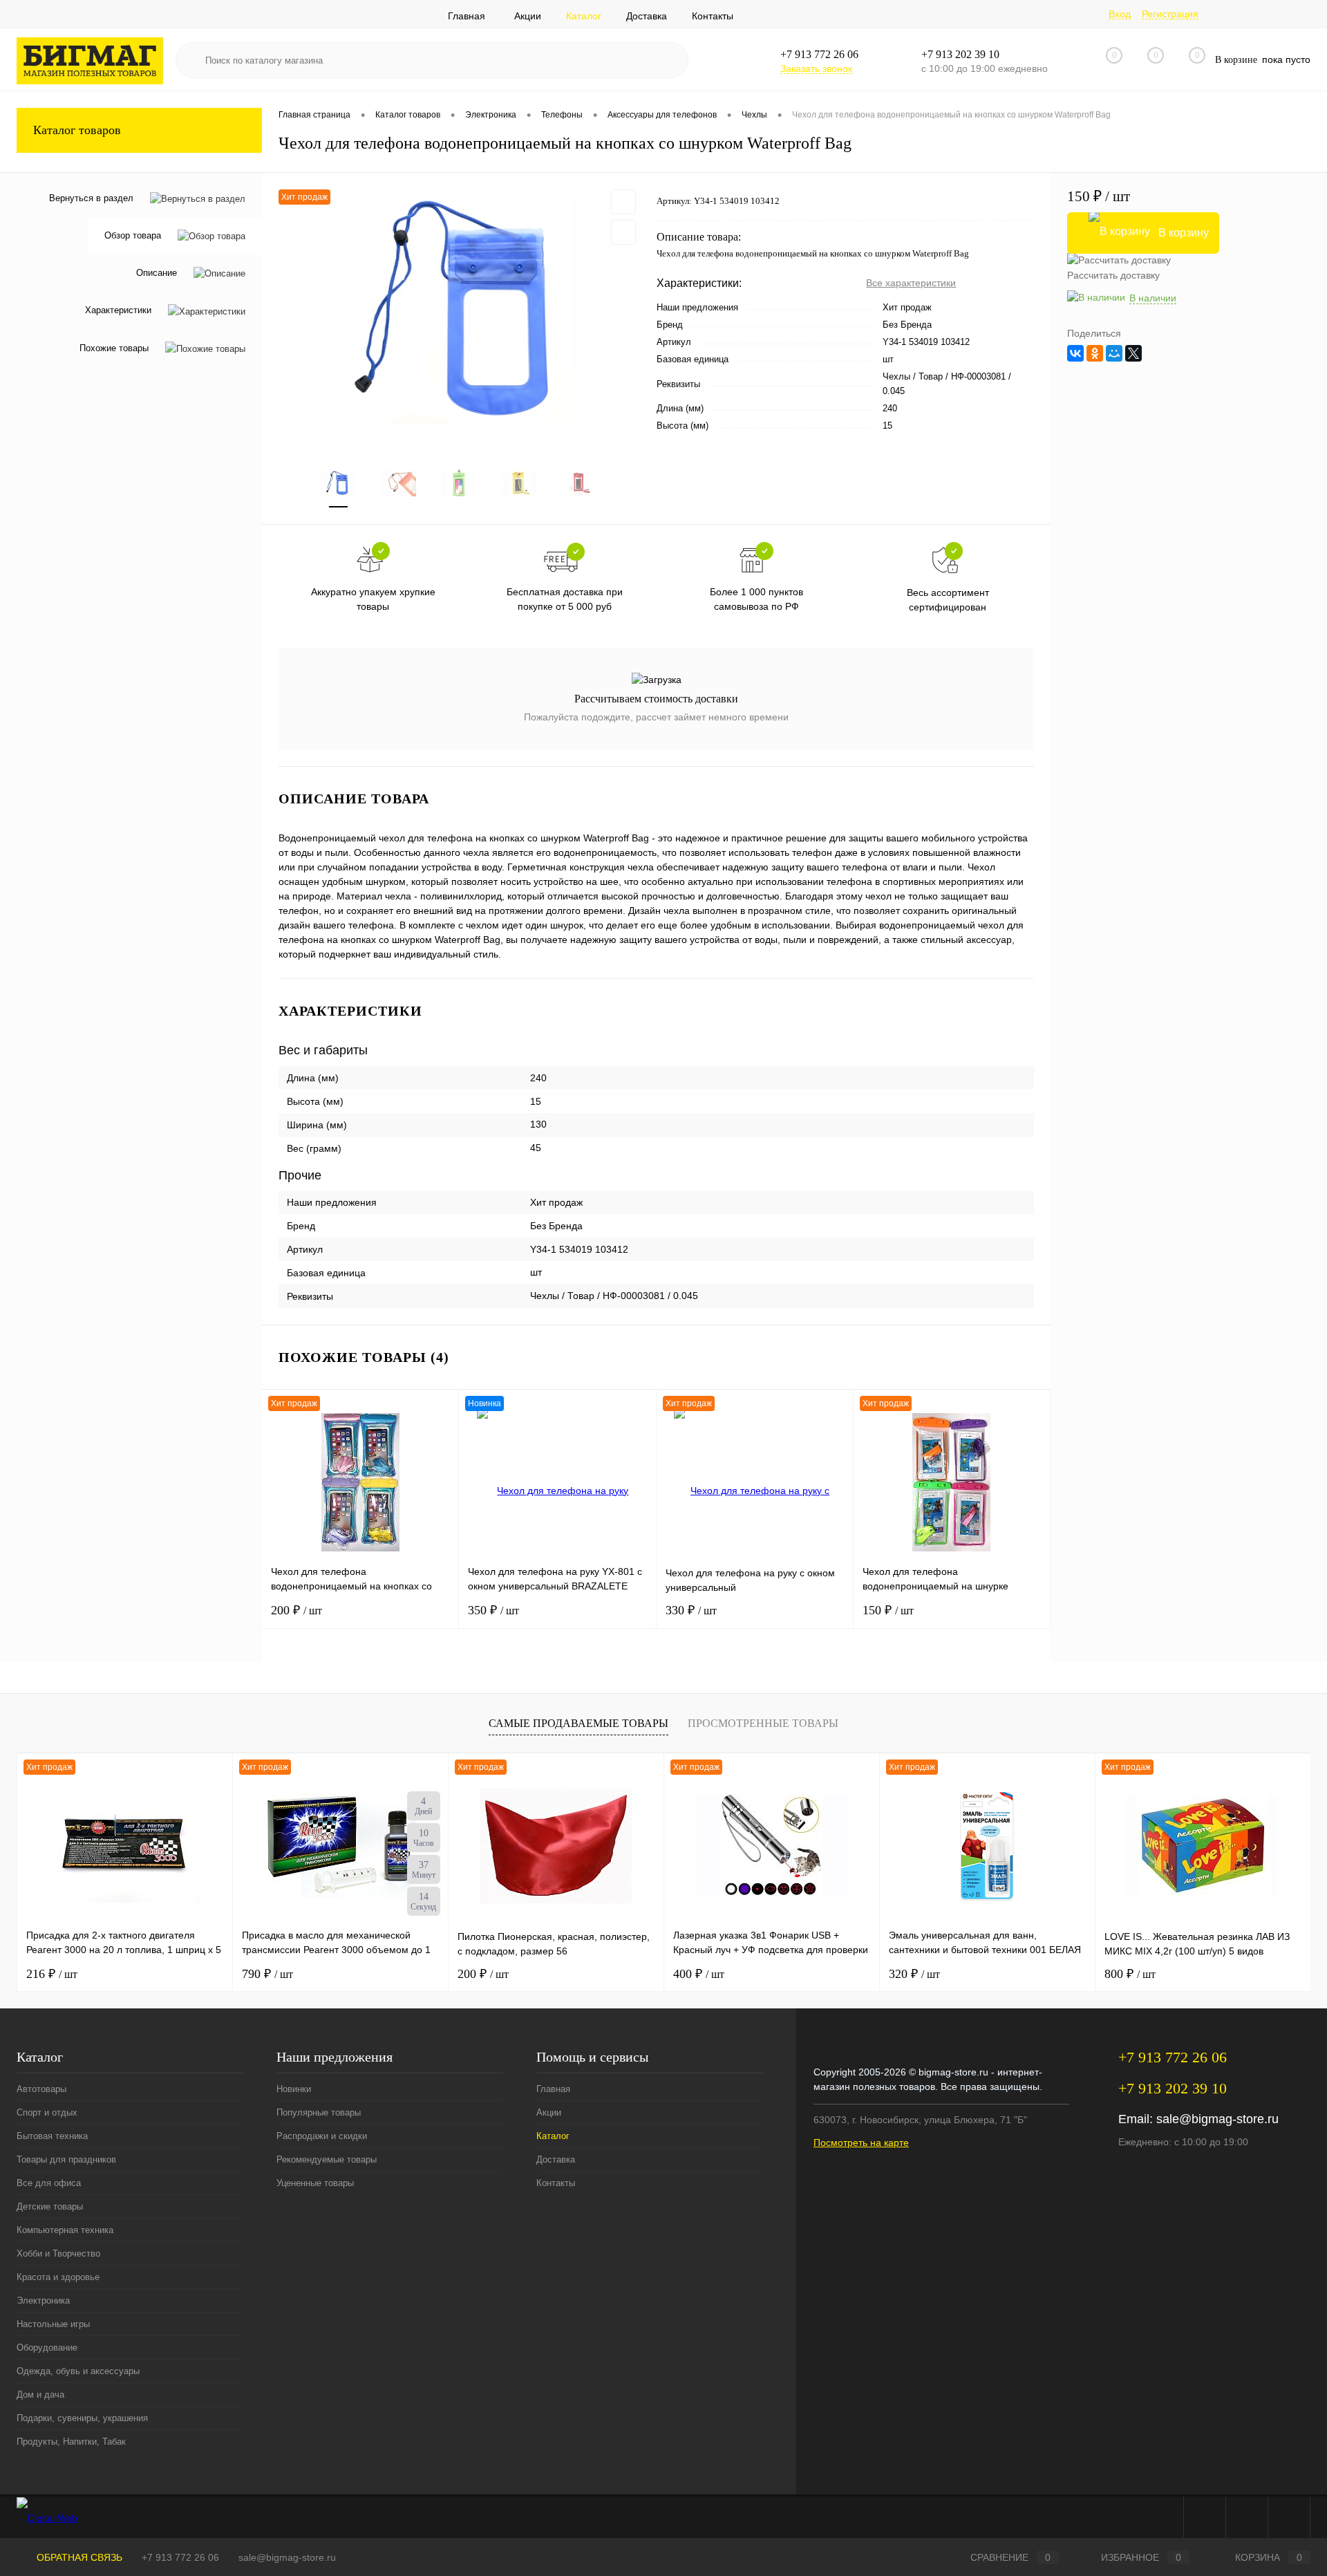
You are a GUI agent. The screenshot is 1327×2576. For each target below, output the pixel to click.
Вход (1120, 14)
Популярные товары (319, 2112)
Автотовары (41, 2089)
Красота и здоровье (58, 2277)
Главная (467, 16)
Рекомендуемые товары (327, 2159)
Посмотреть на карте (861, 2143)
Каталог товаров (77, 130)
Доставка (647, 16)
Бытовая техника (52, 2136)
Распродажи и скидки (322, 2136)
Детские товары (50, 2206)
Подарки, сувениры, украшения (82, 2418)
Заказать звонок (816, 68)
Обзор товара (133, 236)
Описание (157, 273)
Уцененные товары (315, 2183)
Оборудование (47, 2348)
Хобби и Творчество (58, 2253)
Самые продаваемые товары (578, 1723)
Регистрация (1170, 14)
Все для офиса (49, 2183)
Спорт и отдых (47, 2112)
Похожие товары (114, 348)
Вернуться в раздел (91, 198)
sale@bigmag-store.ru (1217, 2119)
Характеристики (118, 311)
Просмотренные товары (763, 1723)
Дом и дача (40, 2395)
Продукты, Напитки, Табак (71, 2442)
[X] (1133, 353)
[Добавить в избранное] (623, 202)
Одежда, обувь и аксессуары (78, 2371)
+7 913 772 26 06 (180, 2557)
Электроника (43, 2300)
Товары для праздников (66, 2159)
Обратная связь (78, 2557)
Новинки (294, 2089)
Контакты (713, 16)
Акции (528, 16)
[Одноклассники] (1095, 353)
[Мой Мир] (1114, 353)
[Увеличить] (459, 311)
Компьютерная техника (65, 2230)
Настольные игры (53, 2324)
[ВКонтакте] (1075, 353)
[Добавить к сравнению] (623, 232)
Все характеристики (911, 283)
